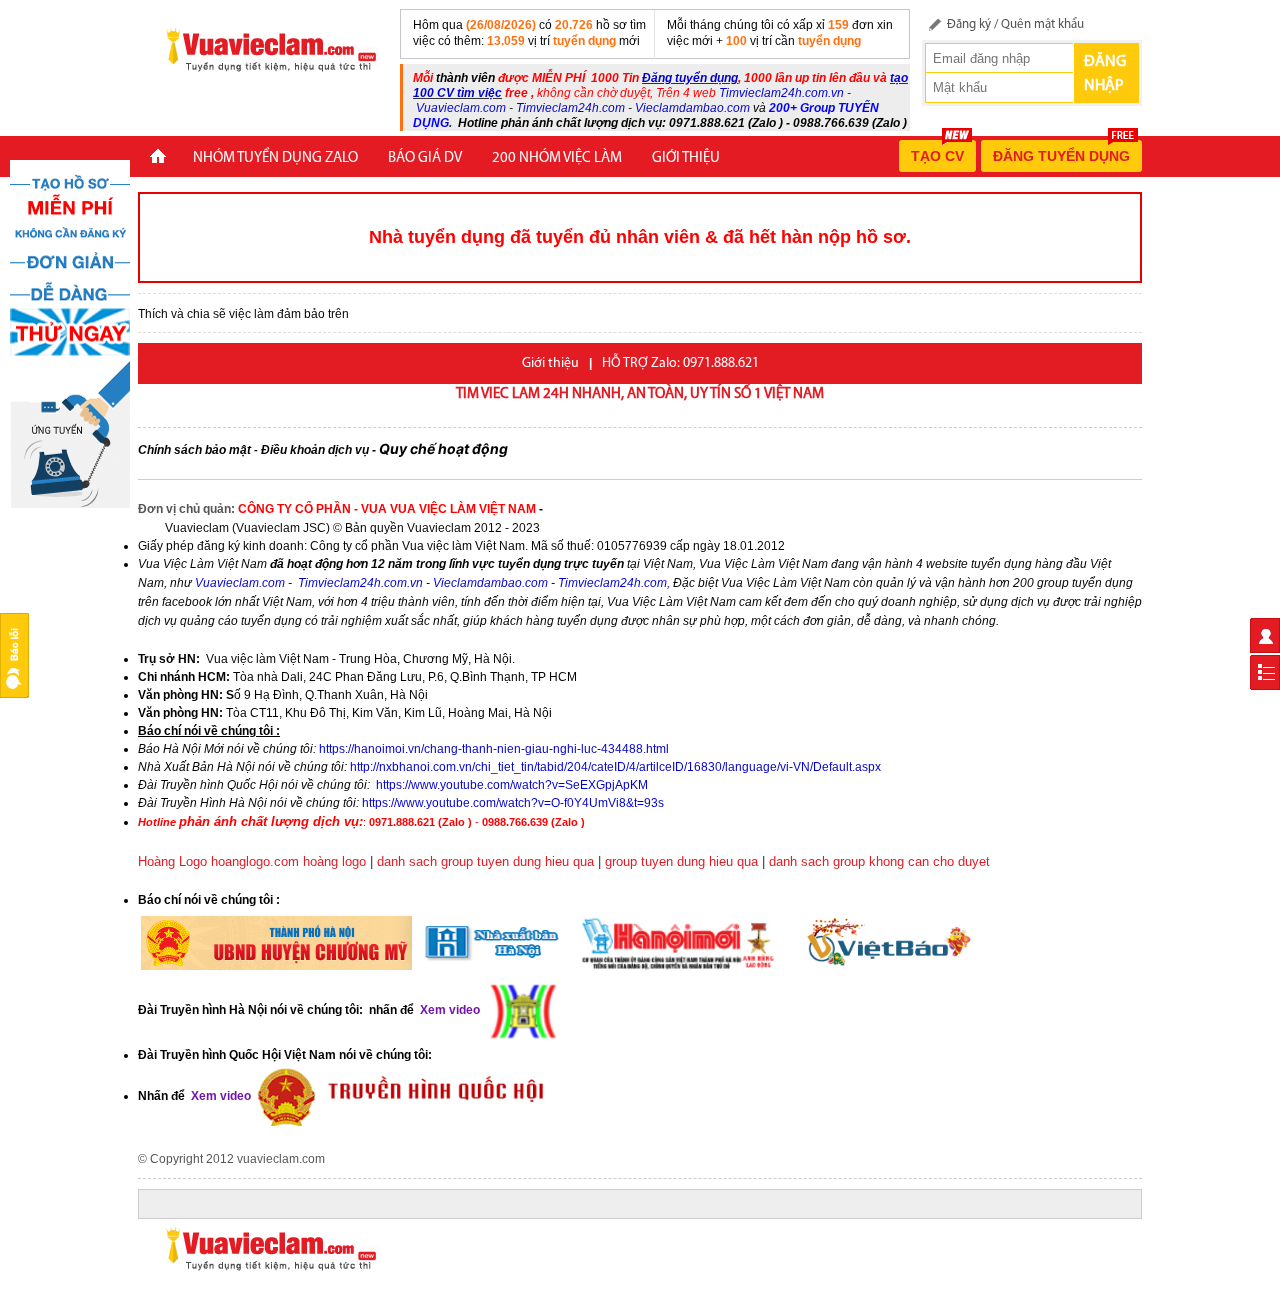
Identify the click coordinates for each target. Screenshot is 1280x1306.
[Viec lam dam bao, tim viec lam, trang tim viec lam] (263, 49)
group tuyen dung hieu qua (681, 861)
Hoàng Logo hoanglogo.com (218, 861)
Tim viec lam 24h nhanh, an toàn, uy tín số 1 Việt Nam (640, 394)
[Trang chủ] (158, 158)
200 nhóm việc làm (557, 158)
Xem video (219, 1096)
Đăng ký (969, 24)
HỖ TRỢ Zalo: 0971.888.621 (680, 363)
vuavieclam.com (281, 1159)
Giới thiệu (686, 158)
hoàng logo (334, 861)
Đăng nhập (1105, 74)
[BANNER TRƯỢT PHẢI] (70, 333)
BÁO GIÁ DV (425, 158)
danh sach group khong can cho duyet (879, 861)
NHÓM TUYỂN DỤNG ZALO (275, 158)
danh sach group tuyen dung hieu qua (485, 861)
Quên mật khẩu (1042, 24)
